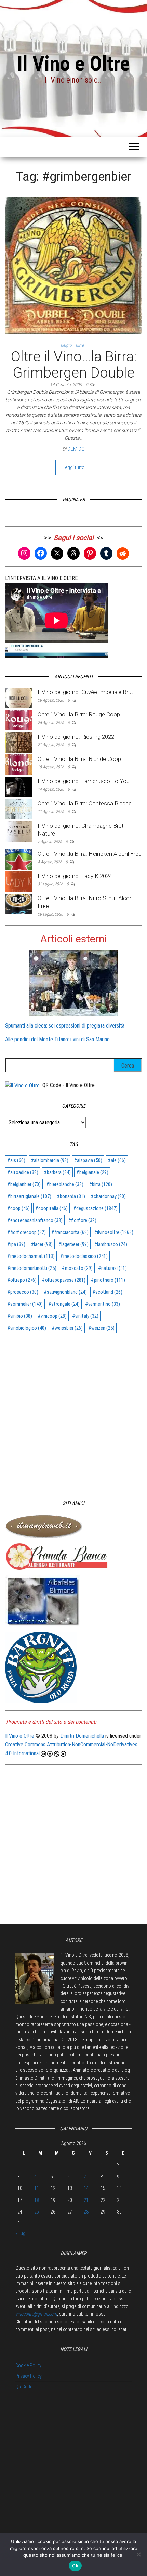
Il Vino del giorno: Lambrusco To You (84, 781)
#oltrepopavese (64, 1280)
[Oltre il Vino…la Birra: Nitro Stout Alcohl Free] (19, 903)
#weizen (101, 1328)
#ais (16, 1160)
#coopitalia (51, 1208)
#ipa (16, 1244)
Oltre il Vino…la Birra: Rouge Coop (79, 714)
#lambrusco (111, 1244)
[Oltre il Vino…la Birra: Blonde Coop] (19, 764)
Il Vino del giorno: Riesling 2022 (76, 737)
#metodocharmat (31, 1256)
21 (86, 2200)
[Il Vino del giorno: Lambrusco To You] (19, 787)
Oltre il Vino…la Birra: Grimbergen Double (74, 364)
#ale (117, 1160)
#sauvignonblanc (65, 1292)
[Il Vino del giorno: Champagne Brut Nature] (19, 831)
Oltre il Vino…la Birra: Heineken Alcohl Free (90, 854)
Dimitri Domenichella (82, 1736)
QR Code (24, 2387)
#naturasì (112, 1268)
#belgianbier (24, 1184)
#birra (101, 1184)
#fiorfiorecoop (26, 1232)
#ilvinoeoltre (114, 1232)
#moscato (77, 1268)
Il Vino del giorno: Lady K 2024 (75, 876)
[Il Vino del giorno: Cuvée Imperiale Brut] (19, 698)
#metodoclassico (84, 1256)
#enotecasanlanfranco (35, 1220)
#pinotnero (108, 1280)
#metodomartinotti (32, 1268)
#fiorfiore (82, 1220)
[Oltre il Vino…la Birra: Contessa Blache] (19, 809)
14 (86, 2188)
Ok (75, 2566)
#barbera (57, 1172)
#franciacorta (70, 1232)
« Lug (20, 2233)
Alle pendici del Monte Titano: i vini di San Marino (57, 1039)
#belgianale (92, 1172)
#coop (18, 1208)
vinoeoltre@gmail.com (36, 2314)
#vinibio (20, 1316)
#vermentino (103, 1304)
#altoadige (23, 1172)
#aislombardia (50, 1160)
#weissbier (67, 1328)
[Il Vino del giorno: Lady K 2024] (19, 881)
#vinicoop (52, 1316)
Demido (76, 449)
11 (37, 2188)
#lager (42, 1244)
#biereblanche (65, 1184)
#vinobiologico (27, 1328)
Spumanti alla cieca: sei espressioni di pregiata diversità (65, 1026)
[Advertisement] (73, 1414)
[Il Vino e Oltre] (22, 1085)
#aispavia (88, 1160)
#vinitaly (85, 1316)
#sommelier (25, 1304)
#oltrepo (22, 1280)
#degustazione (95, 1208)
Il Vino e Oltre (73, 63)
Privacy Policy (29, 2376)
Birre (80, 345)
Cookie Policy (28, 2365)
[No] (138, 2554)
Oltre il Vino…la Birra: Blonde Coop (79, 759)
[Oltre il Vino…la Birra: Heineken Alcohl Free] (19, 859)
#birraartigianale (29, 1196)
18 (37, 2200)
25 (37, 2212)
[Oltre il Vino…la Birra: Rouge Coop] (19, 720)
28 (86, 2212)
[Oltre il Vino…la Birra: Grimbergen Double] (73, 266)
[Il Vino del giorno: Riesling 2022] (19, 742)
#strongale (64, 1304)
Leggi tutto (74, 467)
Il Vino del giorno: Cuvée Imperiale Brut (85, 692)
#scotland (107, 1292)
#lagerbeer (73, 1244)
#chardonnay (108, 1196)
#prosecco (23, 1292)
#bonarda (71, 1196)
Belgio (66, 345)
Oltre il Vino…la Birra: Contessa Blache (85, 803)
